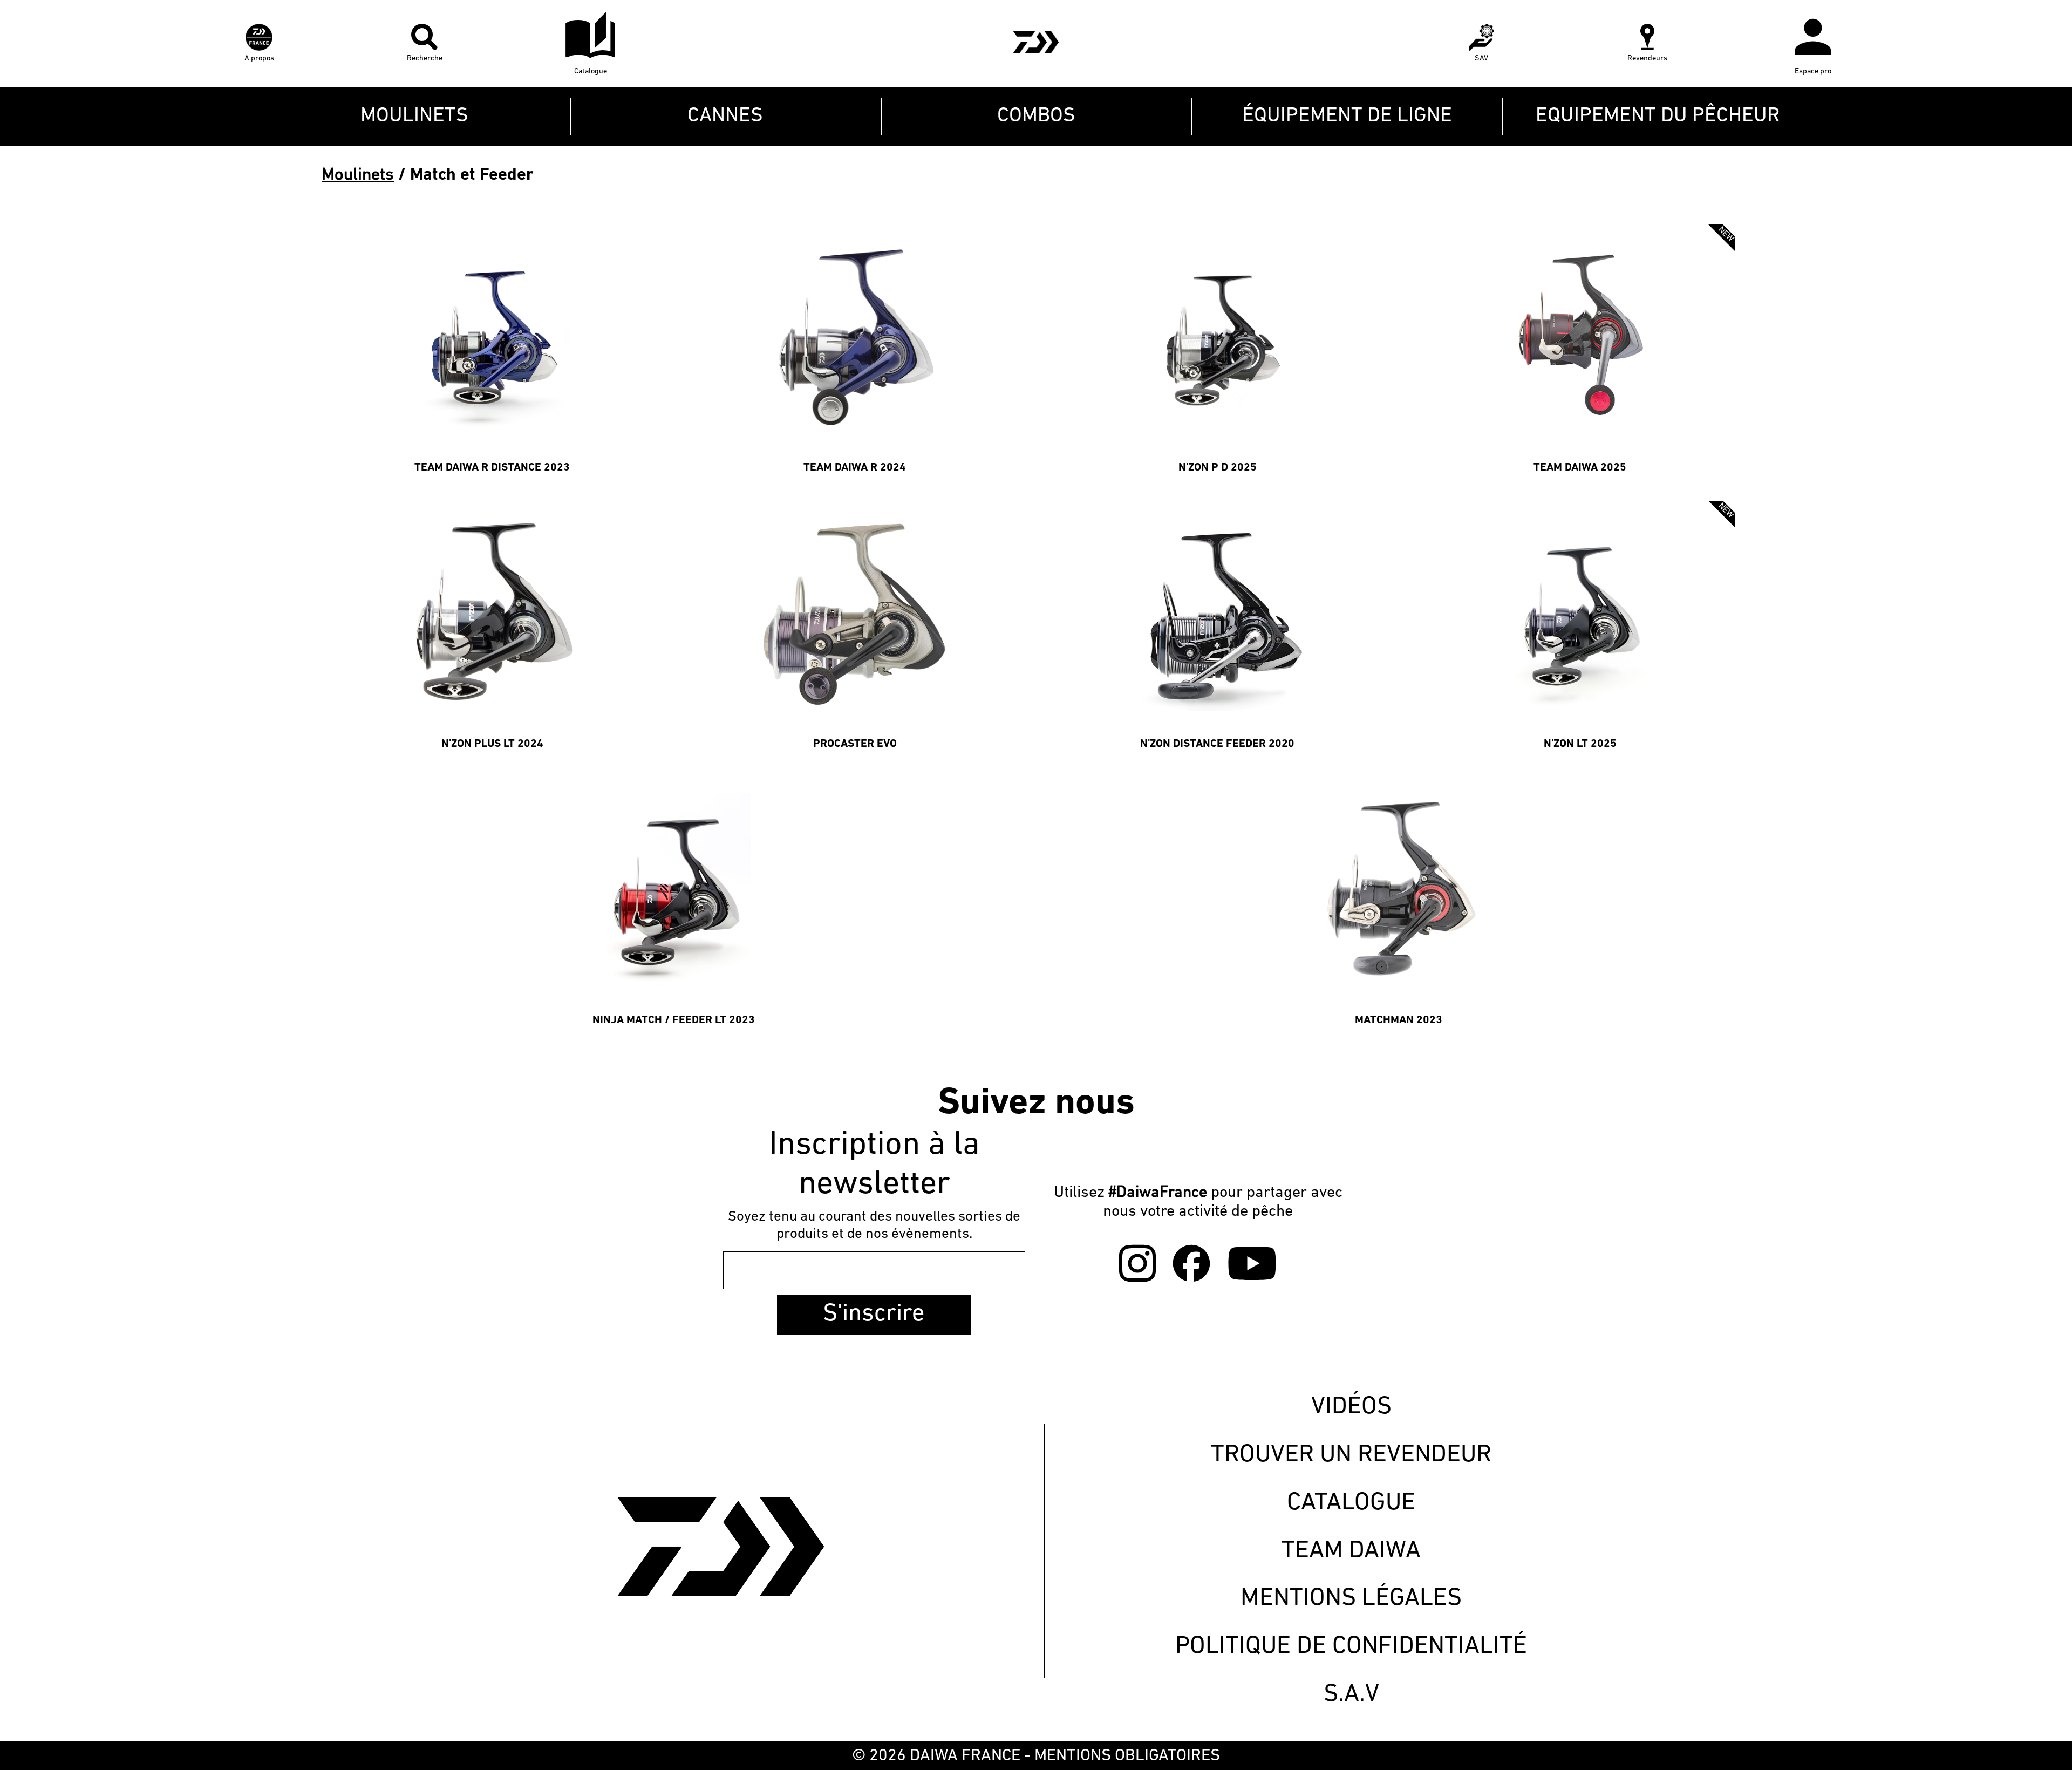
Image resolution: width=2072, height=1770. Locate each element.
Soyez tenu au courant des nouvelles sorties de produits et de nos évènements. (874, 1226)
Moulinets (358, 175)
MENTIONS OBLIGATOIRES (1127, 1756)
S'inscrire (874, 1314)
